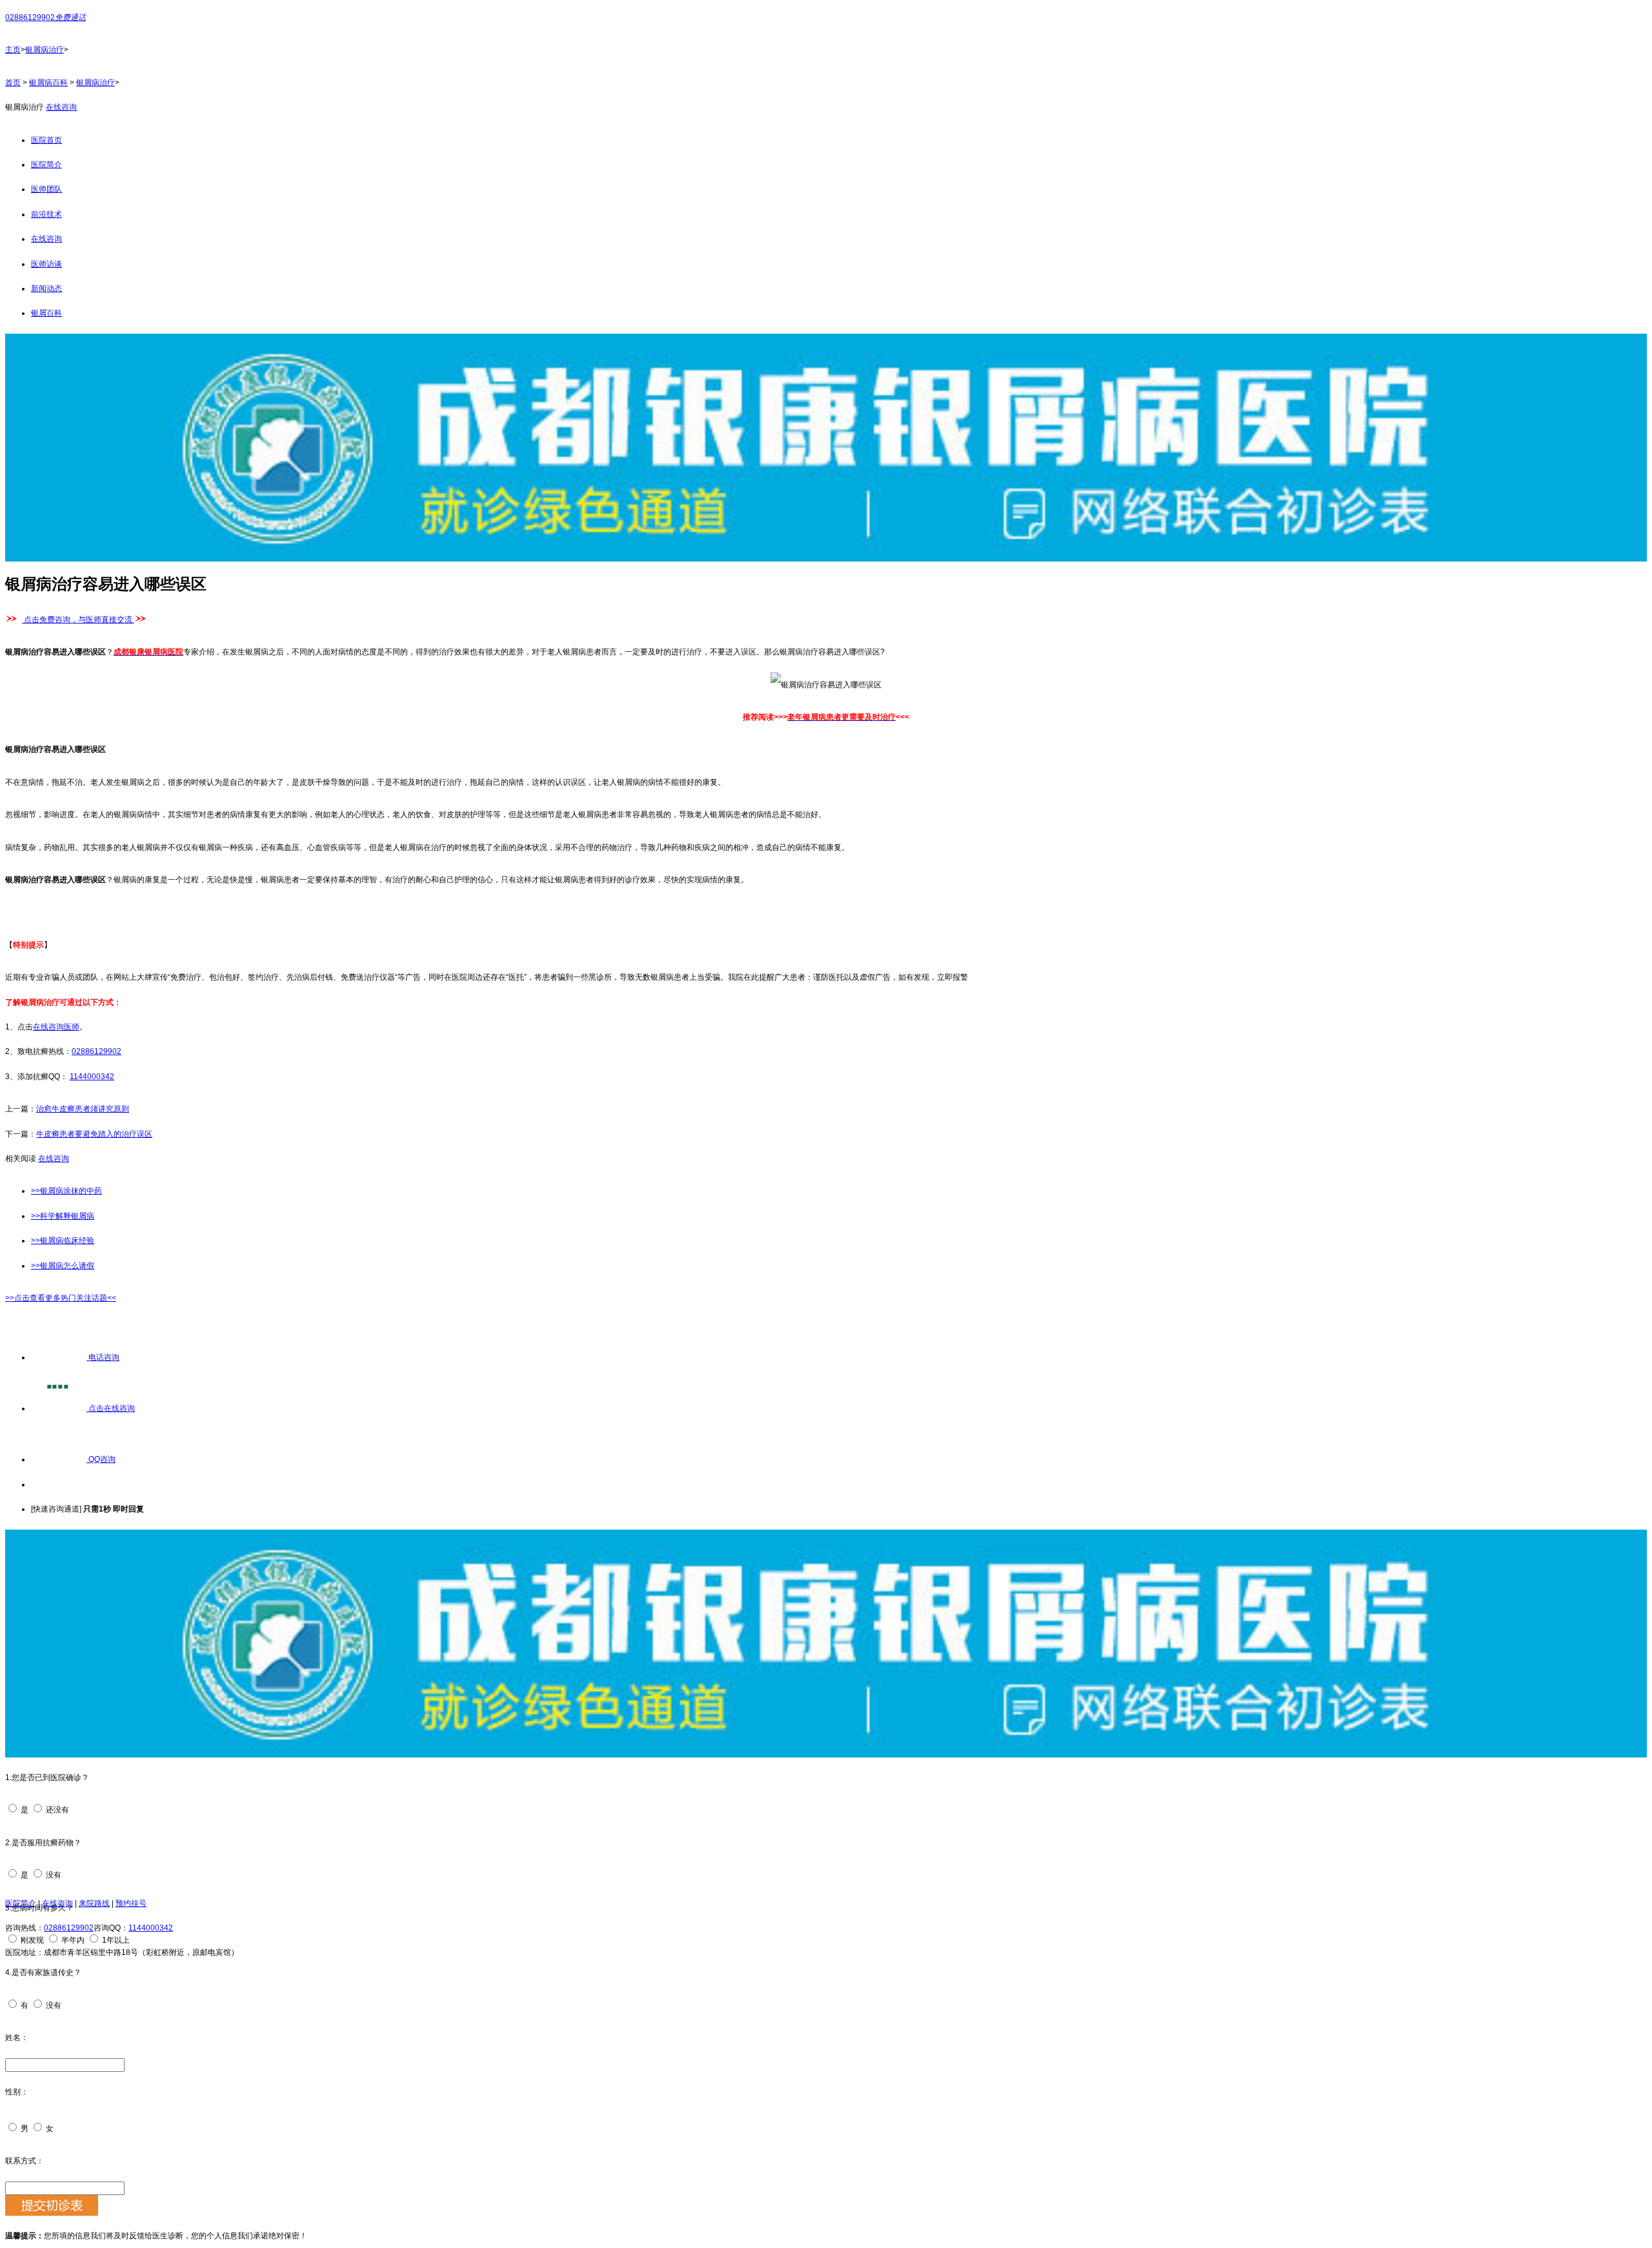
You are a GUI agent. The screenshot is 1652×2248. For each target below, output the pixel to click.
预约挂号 (131, 1903)
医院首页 (46, 140)
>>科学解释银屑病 (63, 1216)
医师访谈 (46, 264)
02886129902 (96, 1051)
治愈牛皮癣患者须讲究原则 (83, 1109)
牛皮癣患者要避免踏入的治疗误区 (94, 1134)
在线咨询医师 (56, 1027)
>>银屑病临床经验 (63, 1240)
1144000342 (92, 1077)
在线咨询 (61, 107)
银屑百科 (46, 313)
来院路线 (94, 1903)
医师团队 (46, 189)
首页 (13, 83)
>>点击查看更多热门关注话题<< (61, 1298)
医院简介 (46, 165)
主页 (13, 50)
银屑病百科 (48, 83)
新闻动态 (46, 289)
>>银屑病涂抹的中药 (66, 1191)
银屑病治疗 (45, 50)
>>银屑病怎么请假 (63, 1266)
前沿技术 (46, 214)
